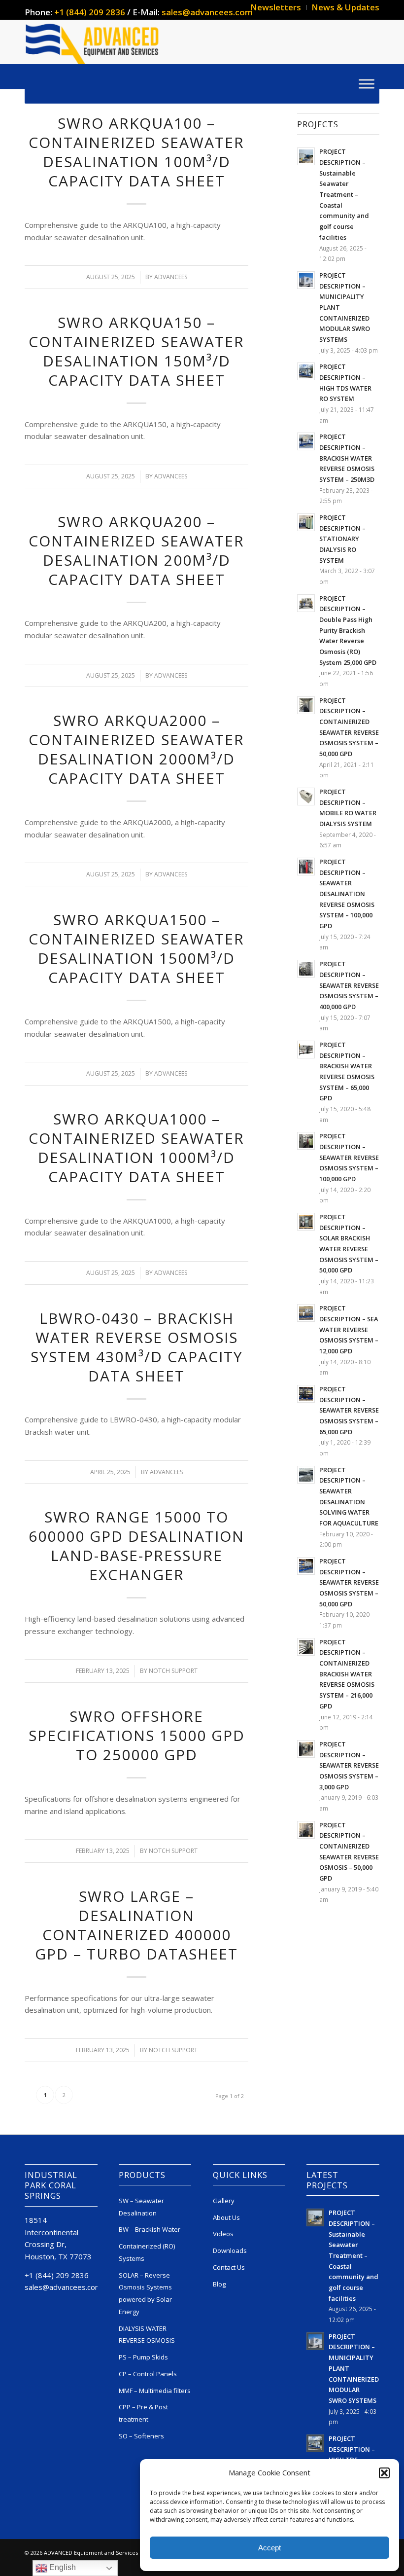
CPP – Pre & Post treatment (143, 2413)
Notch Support (173, 1671)
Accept (269, 2548)
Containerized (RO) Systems (147, 2252)
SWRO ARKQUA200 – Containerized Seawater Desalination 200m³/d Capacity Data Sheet (136, 550)
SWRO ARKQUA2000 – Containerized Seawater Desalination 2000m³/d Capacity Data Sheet (136, 749)
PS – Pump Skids (143, 2357)
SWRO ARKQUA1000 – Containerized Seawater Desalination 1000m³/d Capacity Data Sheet (136, 1148)
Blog (219, 2284)
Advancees (171, 277)
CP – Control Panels (148, 2374)
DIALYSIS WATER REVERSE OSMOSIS (147, 2335)
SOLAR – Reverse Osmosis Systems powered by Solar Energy (145, 2293)
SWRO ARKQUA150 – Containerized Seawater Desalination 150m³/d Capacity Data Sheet (136, 351)
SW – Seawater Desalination (141, 2207)
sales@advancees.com (207, 12)
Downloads (230, 2250)
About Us (226, 2217)
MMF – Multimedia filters (155, 2391)
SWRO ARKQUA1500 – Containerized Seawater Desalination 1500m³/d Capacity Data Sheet (136, 948)
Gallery (224, 2201)
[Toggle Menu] (367, 84)
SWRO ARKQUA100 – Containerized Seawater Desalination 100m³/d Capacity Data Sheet (136, 152)
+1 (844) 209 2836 (90, 12)
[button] (384, 2473)
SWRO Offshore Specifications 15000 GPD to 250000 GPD (137, 1735)
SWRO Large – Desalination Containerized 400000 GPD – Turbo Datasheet (136, 1925)
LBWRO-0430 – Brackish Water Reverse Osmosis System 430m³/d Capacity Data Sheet (137, 1347)
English (62, 2567)
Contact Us (229, 2267)
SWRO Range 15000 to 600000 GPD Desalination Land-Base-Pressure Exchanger (136, 1546)
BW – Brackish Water (150, 2229)
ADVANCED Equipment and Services (91, 2553)
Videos (223, 2234)
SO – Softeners (141, 2436)
